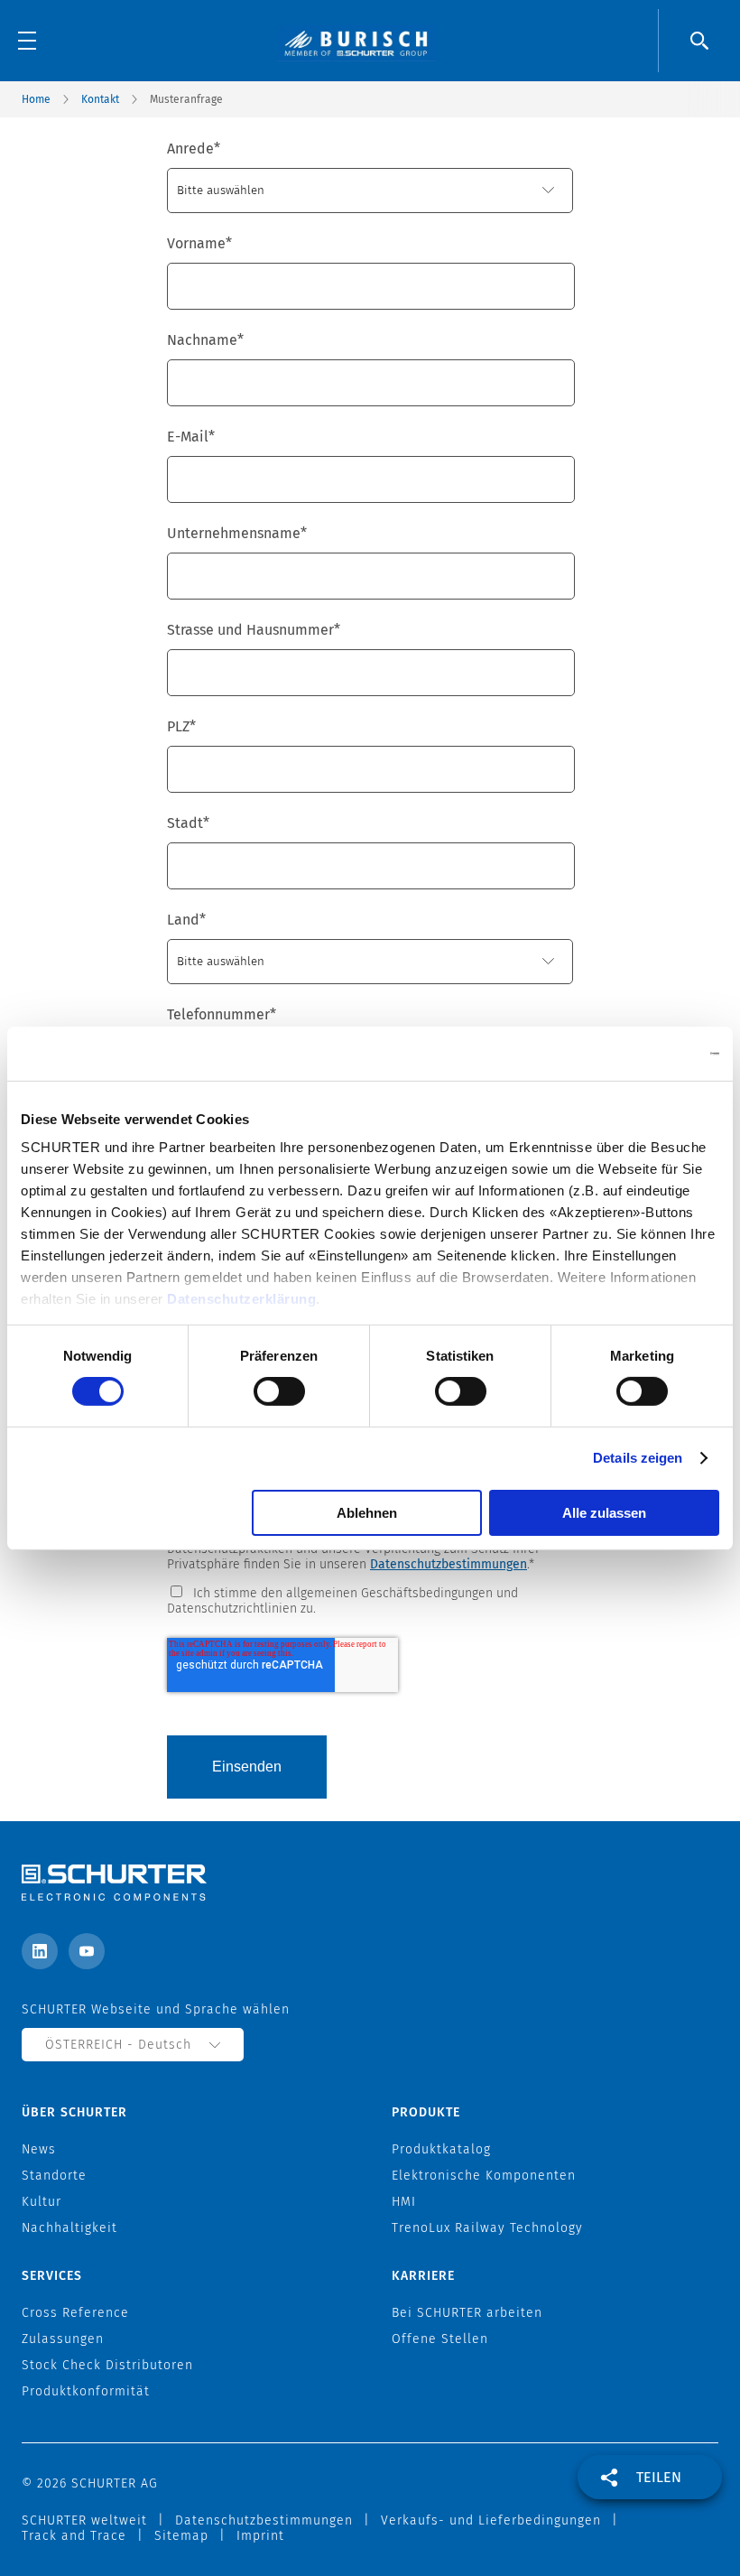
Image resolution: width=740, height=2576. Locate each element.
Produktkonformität (86, 2391)
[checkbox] (370, 1600)
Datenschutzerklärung (241, 1299)
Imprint (260, 2536)
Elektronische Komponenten (484, 2176)
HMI (404, 2202)
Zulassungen (63, 2339)
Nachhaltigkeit (69, 2228)
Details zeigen (638, 1458)
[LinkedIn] (40, 1951)
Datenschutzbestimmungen (449, 1564)
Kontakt (100, 99)
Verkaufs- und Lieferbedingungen (491, 2520)
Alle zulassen (604, 1513)
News (39, 2149)
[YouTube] (87, 1951)
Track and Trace (74, 2536)
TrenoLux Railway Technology (487, 2228)
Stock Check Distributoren (107, 2365)
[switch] (279, 1391)
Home (36, 99)
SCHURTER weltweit (84, 2520)
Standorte (54, 2176)
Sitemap (181, 2536)
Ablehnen (367, 1513)
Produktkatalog (441, 2149)
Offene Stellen (440, 2339)
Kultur (42, 2202)
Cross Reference (75, 2313)
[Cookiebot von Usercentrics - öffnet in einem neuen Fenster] (640, 1053)
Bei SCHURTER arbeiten (467, 2313)
